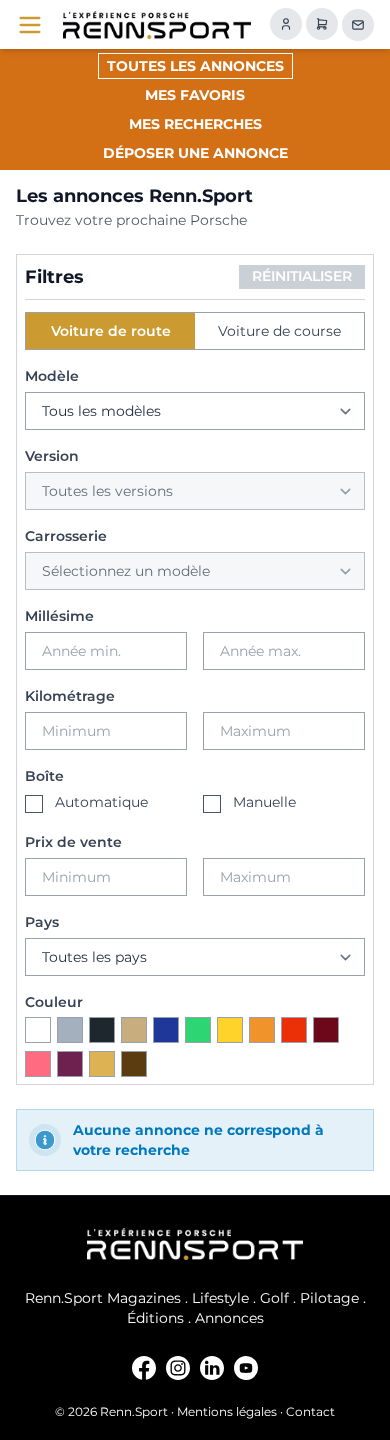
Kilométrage (70, 696)
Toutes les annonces (195, 66)
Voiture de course (279, 331)
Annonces (229, 1318)
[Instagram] (178, 1368)
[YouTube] (246, 1368)
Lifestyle (220, 1298)
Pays (42, 922)
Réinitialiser (302, 276)
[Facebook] (144, 1368)
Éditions (155, 1318)
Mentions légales (227, 1411)
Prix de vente (73, 842)
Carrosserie (66, 536)
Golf (274, 1298)
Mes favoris (195, 95)
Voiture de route (111, 331)
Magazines (144, 1298)
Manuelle (264, 802)
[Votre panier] (322, 24)
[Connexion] (286, 24)
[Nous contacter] (358, 25)
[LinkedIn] (212, 1368)
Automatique (101, 802)
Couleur (54, 1002)
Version (52, 456)
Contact (310, 1411)
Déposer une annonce (195, 153)
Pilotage (329, 1298)
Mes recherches (195, 124)
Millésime (59, 616)
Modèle (52, 376)
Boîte (44, 776)
